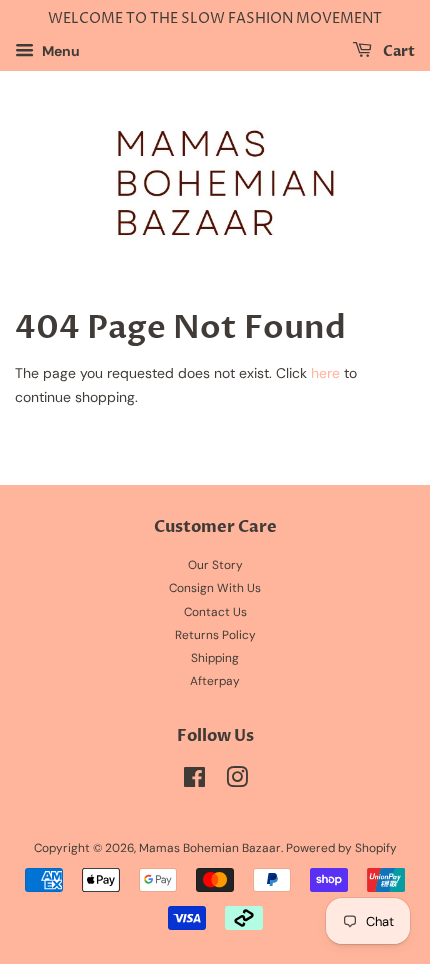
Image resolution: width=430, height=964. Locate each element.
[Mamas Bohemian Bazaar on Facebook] (194, 782)
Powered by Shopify (341, 848)
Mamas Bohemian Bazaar (210, 848)
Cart (397, 51)
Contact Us (215, 612)
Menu (59, 51)
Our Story (215, 565)
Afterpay (215, 681)
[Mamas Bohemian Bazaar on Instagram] (237, 782)
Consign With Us (215, 588)
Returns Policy (215, 635)
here (325, 373)
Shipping (215, 658)
